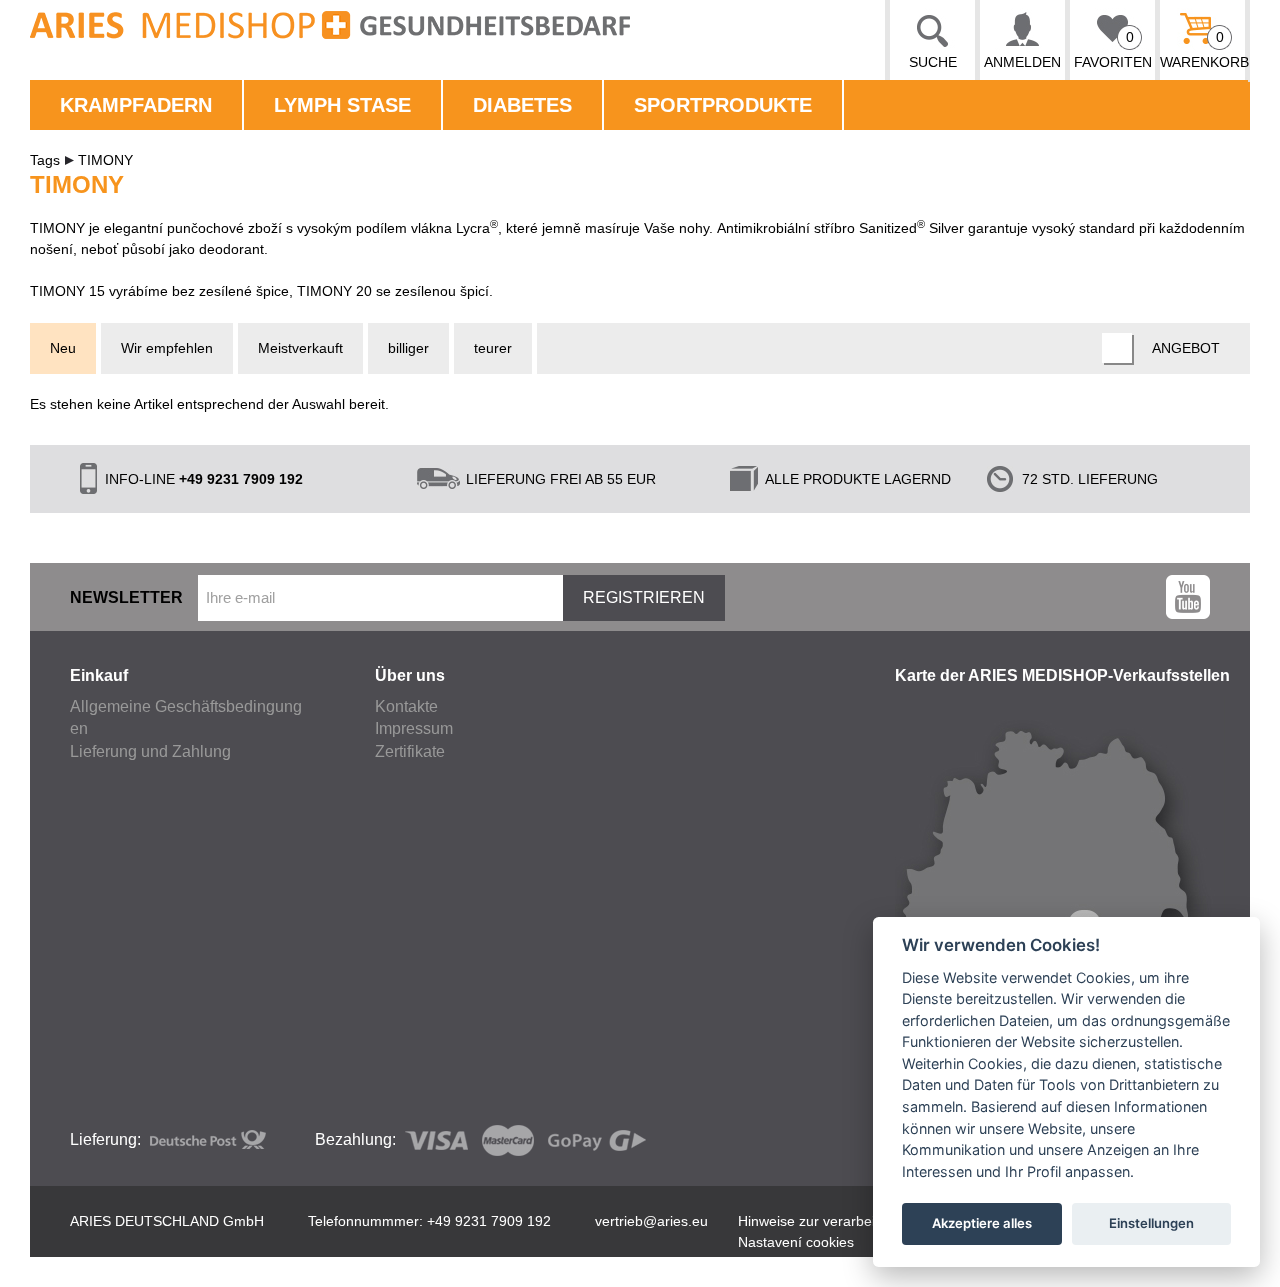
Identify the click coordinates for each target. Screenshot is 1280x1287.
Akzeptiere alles (982, 1223)
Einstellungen (1151, 1223)
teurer (493, 348)
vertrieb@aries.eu (651, 1221)
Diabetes (522, 105)
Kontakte (406, 706)
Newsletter (126, 597)
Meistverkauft (300, 348)
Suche (933, 62)
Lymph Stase (342, 105)
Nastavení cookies (796, 1242)
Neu (63, 348)
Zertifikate (410, 751)
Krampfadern (136, 105)
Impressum (414, 728)
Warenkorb (1202, 49)
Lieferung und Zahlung (150, 751)
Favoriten (1113, 49)
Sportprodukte (723, 105)
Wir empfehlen (167, 348)
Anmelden (1022, 62)
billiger (408, 348)
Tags (45, 160)
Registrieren (644, 597)
